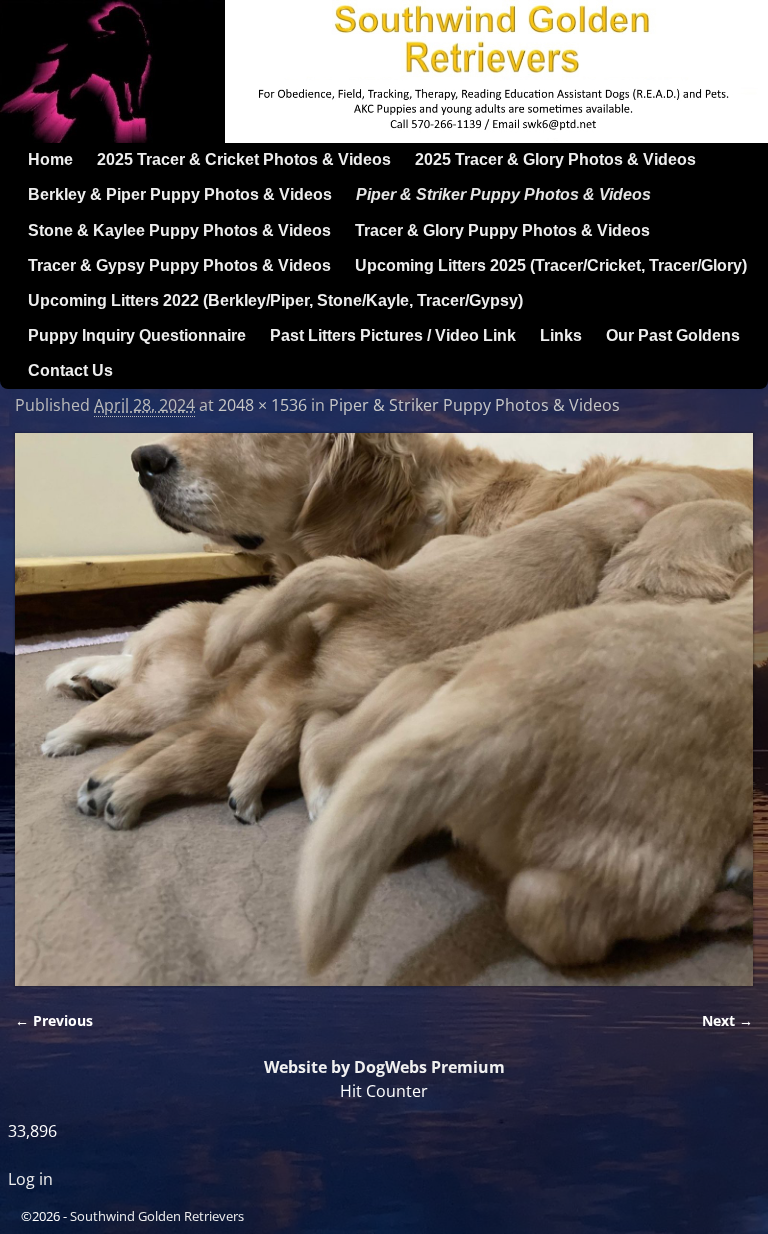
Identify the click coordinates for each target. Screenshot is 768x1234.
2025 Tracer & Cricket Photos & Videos (244, 159)
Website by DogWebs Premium (384, 1067)
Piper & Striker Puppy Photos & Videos (503, 194)
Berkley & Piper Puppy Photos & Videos (180, 194)
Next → (727, 1020)
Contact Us (70, 370)
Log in (30, 1179)
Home (50, 159)
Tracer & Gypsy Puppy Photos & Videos (179, 265)
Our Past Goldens (673, 335)
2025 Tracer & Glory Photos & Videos (555, 159)
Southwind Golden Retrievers (157, 1216)
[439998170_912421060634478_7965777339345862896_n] (383, 709)
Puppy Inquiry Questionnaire (137, 335)
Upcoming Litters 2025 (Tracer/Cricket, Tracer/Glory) (551, 265)
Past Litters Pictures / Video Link (393, 335)
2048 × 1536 (262, 405)
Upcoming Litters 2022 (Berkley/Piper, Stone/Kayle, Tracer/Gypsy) (275, 300)
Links (561, 335)
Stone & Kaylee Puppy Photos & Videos (179, 230)
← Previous (54, 1020)
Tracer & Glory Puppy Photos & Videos (502, 230)
